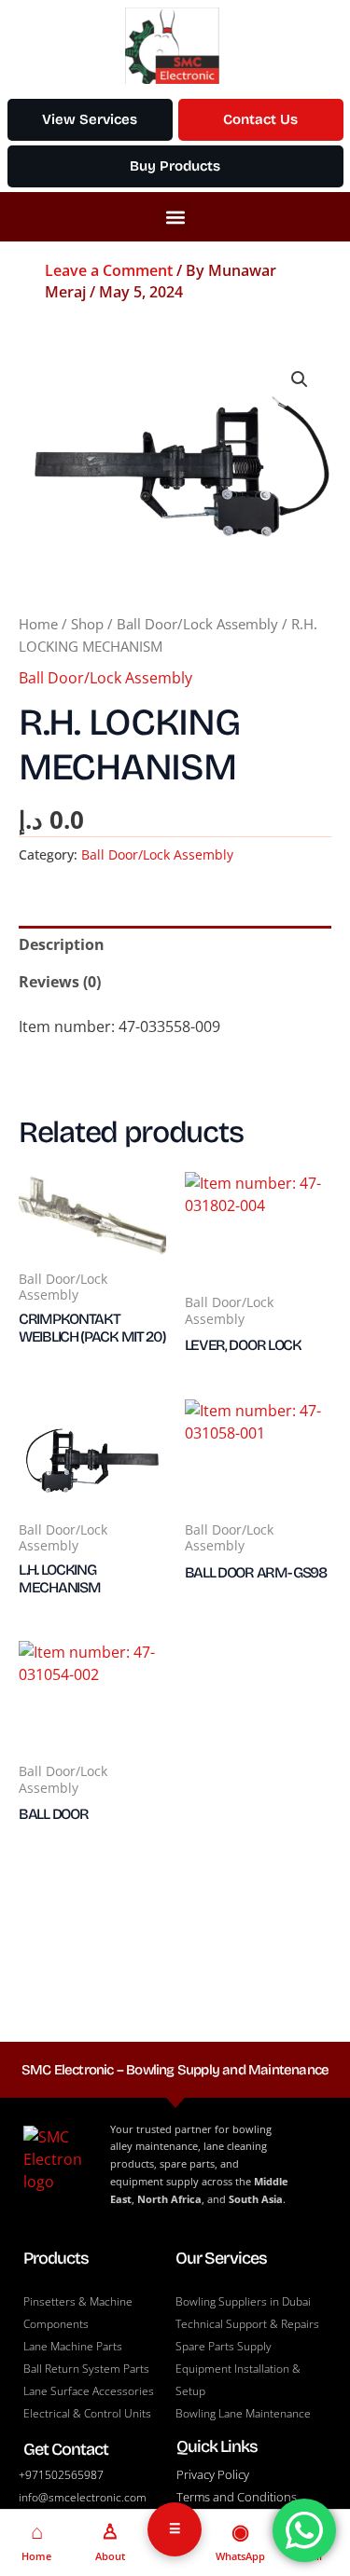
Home (38, 624)
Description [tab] (62, 944)
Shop (87, 624)
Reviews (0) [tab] (60, 982)
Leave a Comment (109, 270)
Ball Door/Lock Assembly (197, 624)
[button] (175, 217)
